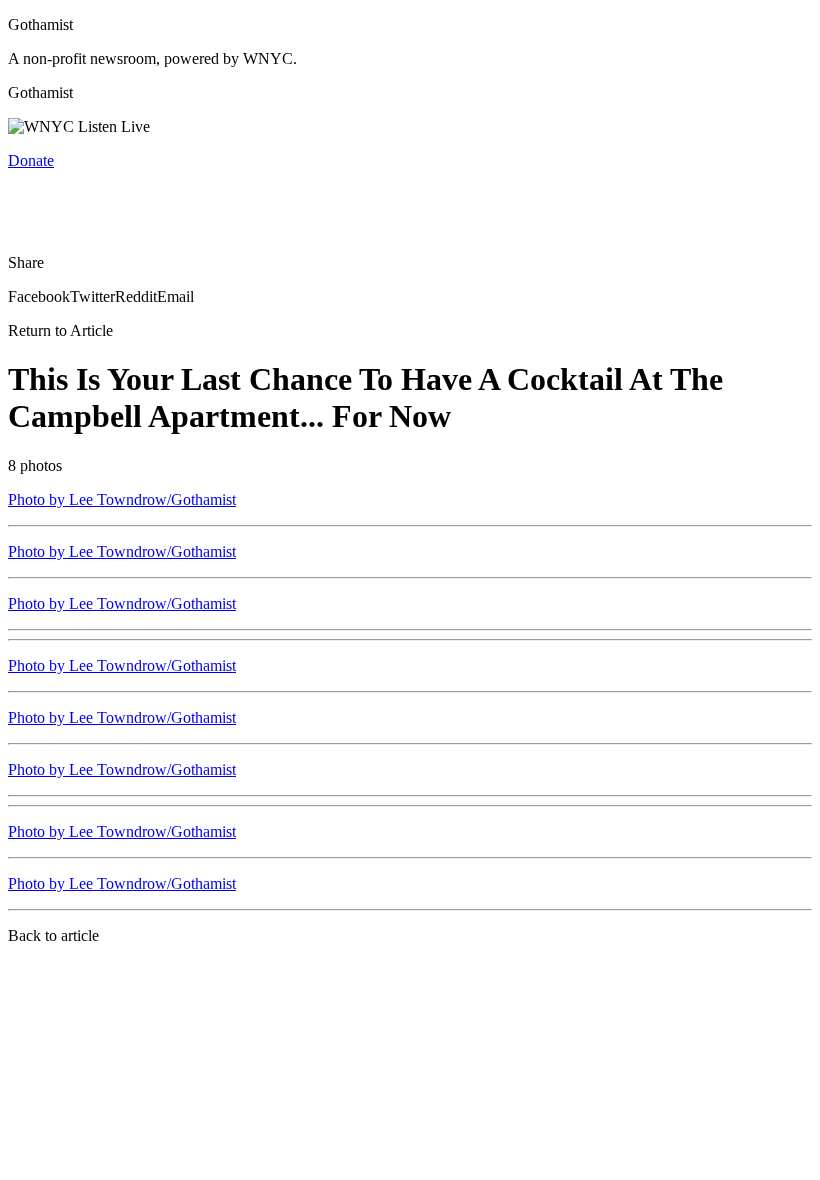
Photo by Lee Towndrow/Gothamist (122, 499)
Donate (31, 160)
